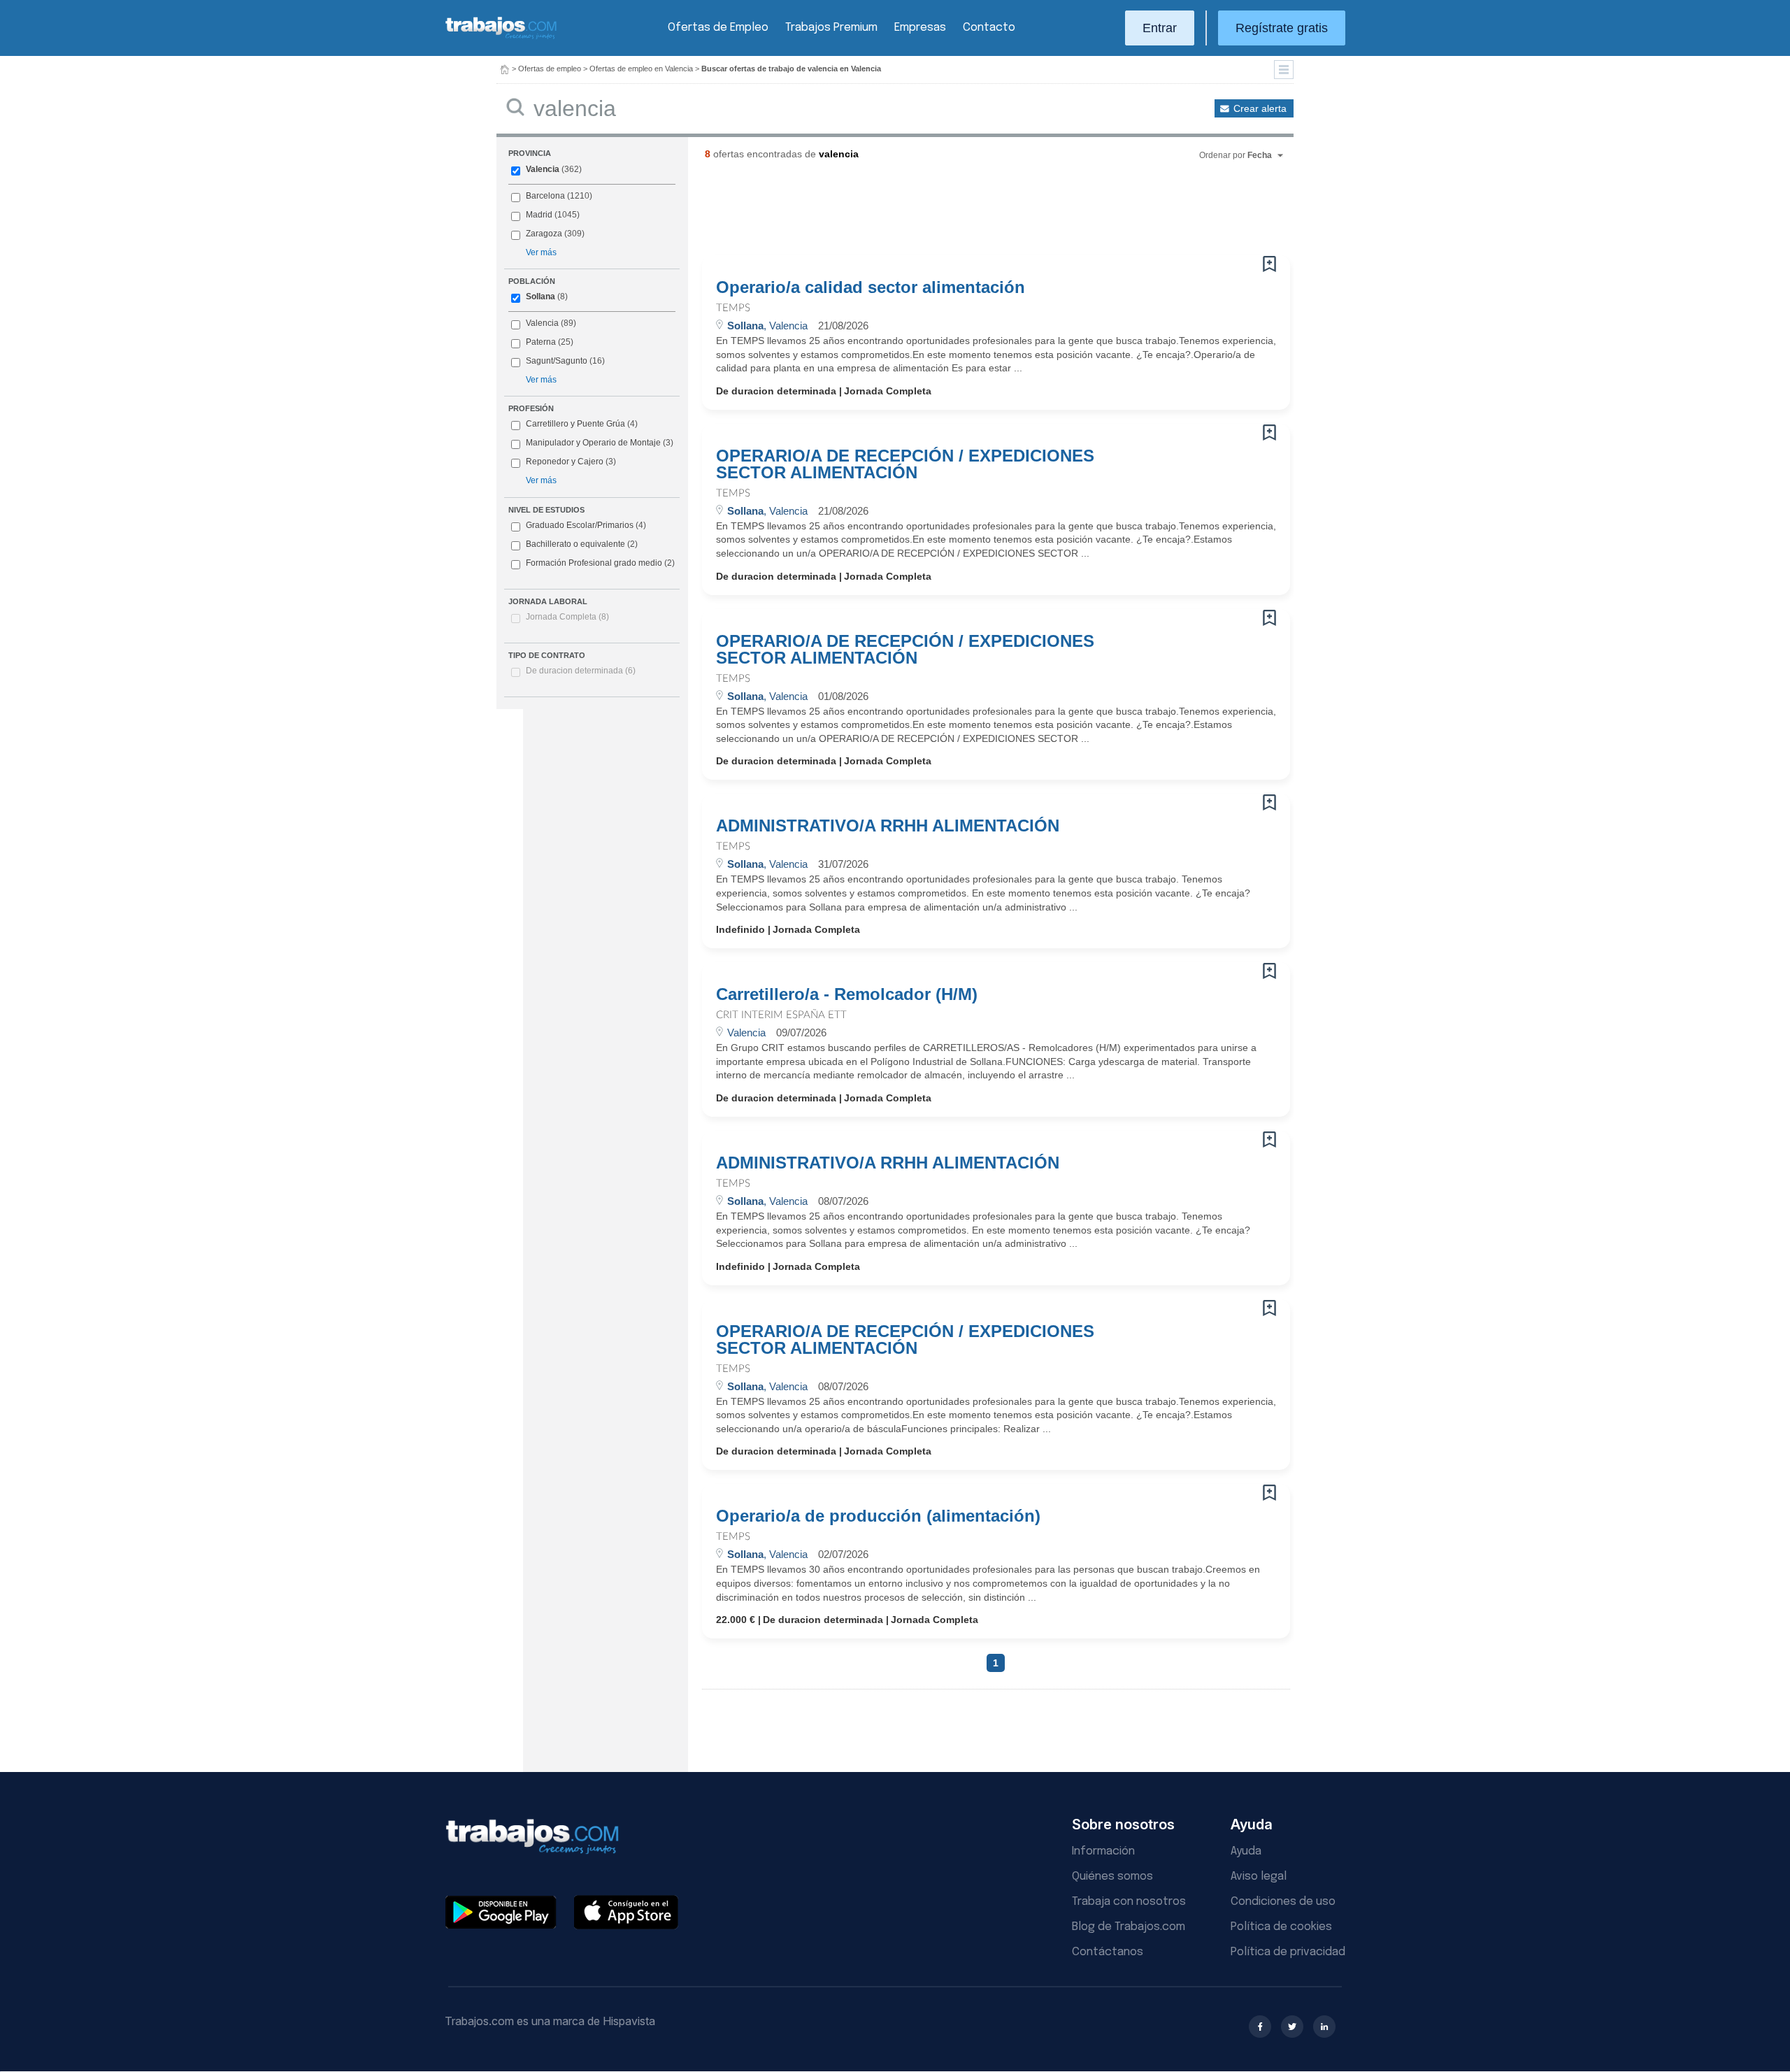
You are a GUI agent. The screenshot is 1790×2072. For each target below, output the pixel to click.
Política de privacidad (1288, 1952)
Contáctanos (1108, 1952)
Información (1103, 1851)
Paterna (541, 342)
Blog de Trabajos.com (1129, 1927)
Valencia (543, 169)
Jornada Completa (567, 617)
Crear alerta (1260, 108)
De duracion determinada (581, 671)
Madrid (539, 215)
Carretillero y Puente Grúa (575, 424)
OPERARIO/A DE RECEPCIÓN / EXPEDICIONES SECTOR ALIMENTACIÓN (905, 464)
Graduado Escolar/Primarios (586, 525)
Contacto (989, 28)
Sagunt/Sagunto (557, 361)
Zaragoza (544, 234)
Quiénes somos (1112, 1877)
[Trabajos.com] (501, 37)
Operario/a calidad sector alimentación (871, 287)
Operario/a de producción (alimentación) (878, 1516)
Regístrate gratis (1282, 28)
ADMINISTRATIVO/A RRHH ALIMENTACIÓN (888, 826)
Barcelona (545, 196)
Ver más (541, 252)
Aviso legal (1259, 1877)
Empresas (920, 28)
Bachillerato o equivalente (582, 544)
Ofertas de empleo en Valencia (641, 69)
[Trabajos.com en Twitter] (1292, 2027)
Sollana (540, 296)
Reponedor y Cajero (565, 462)
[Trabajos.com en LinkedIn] (1324, 2027)
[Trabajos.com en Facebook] (1260, 2027)
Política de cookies (1281, 1927)
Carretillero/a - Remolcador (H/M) (847, 994)
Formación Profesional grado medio (600, 563)
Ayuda (1246, 1851)
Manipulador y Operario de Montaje (593, 443)
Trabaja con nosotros (1129, 1902)
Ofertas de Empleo (718, 28)
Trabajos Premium (831, 28)
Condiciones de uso (1283, 1902)
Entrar (1160, 28)
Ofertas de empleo (550, 69)
